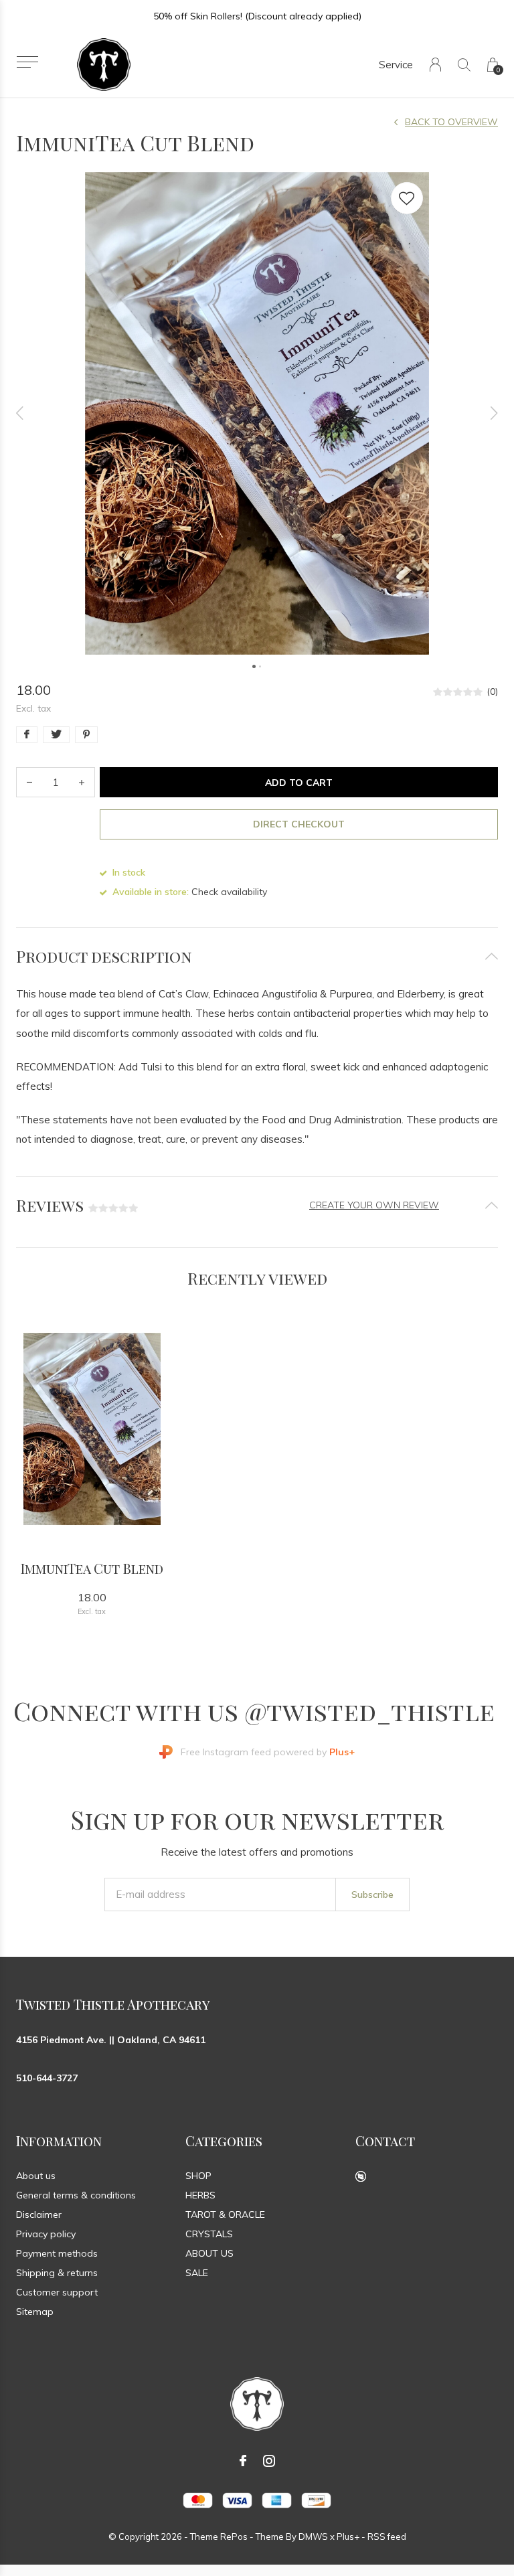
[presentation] (20, 413)
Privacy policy (46, 2234)
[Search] (464, 65)
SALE (197, 2273)
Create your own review (374, 1205)
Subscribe (372, 1895)
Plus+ (348, 2537)
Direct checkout (299, 824)
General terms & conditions (76, 2195)
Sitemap (35, 2312)
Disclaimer (39, 2215)
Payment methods (57, 2253)
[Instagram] (269, 2461)
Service (396, 65)
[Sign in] (435, 65)
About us (36, 2176)
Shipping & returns (57, 2273)
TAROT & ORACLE (225, 2215)
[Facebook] (243, 2461)
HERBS (200, 2195)
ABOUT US (209, 2253)
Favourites (407, 198)
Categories (224, 2141)
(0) (492, 692)
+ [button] (82, 782)
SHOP (198, 2176)
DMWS (313, 2537)
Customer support (57, 2292)
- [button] (29, 782)
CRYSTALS (209, 2234)
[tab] (257, 956)
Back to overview (451, 122)
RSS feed (387, 2537)
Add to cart (299, 783)
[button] (27, 62)
